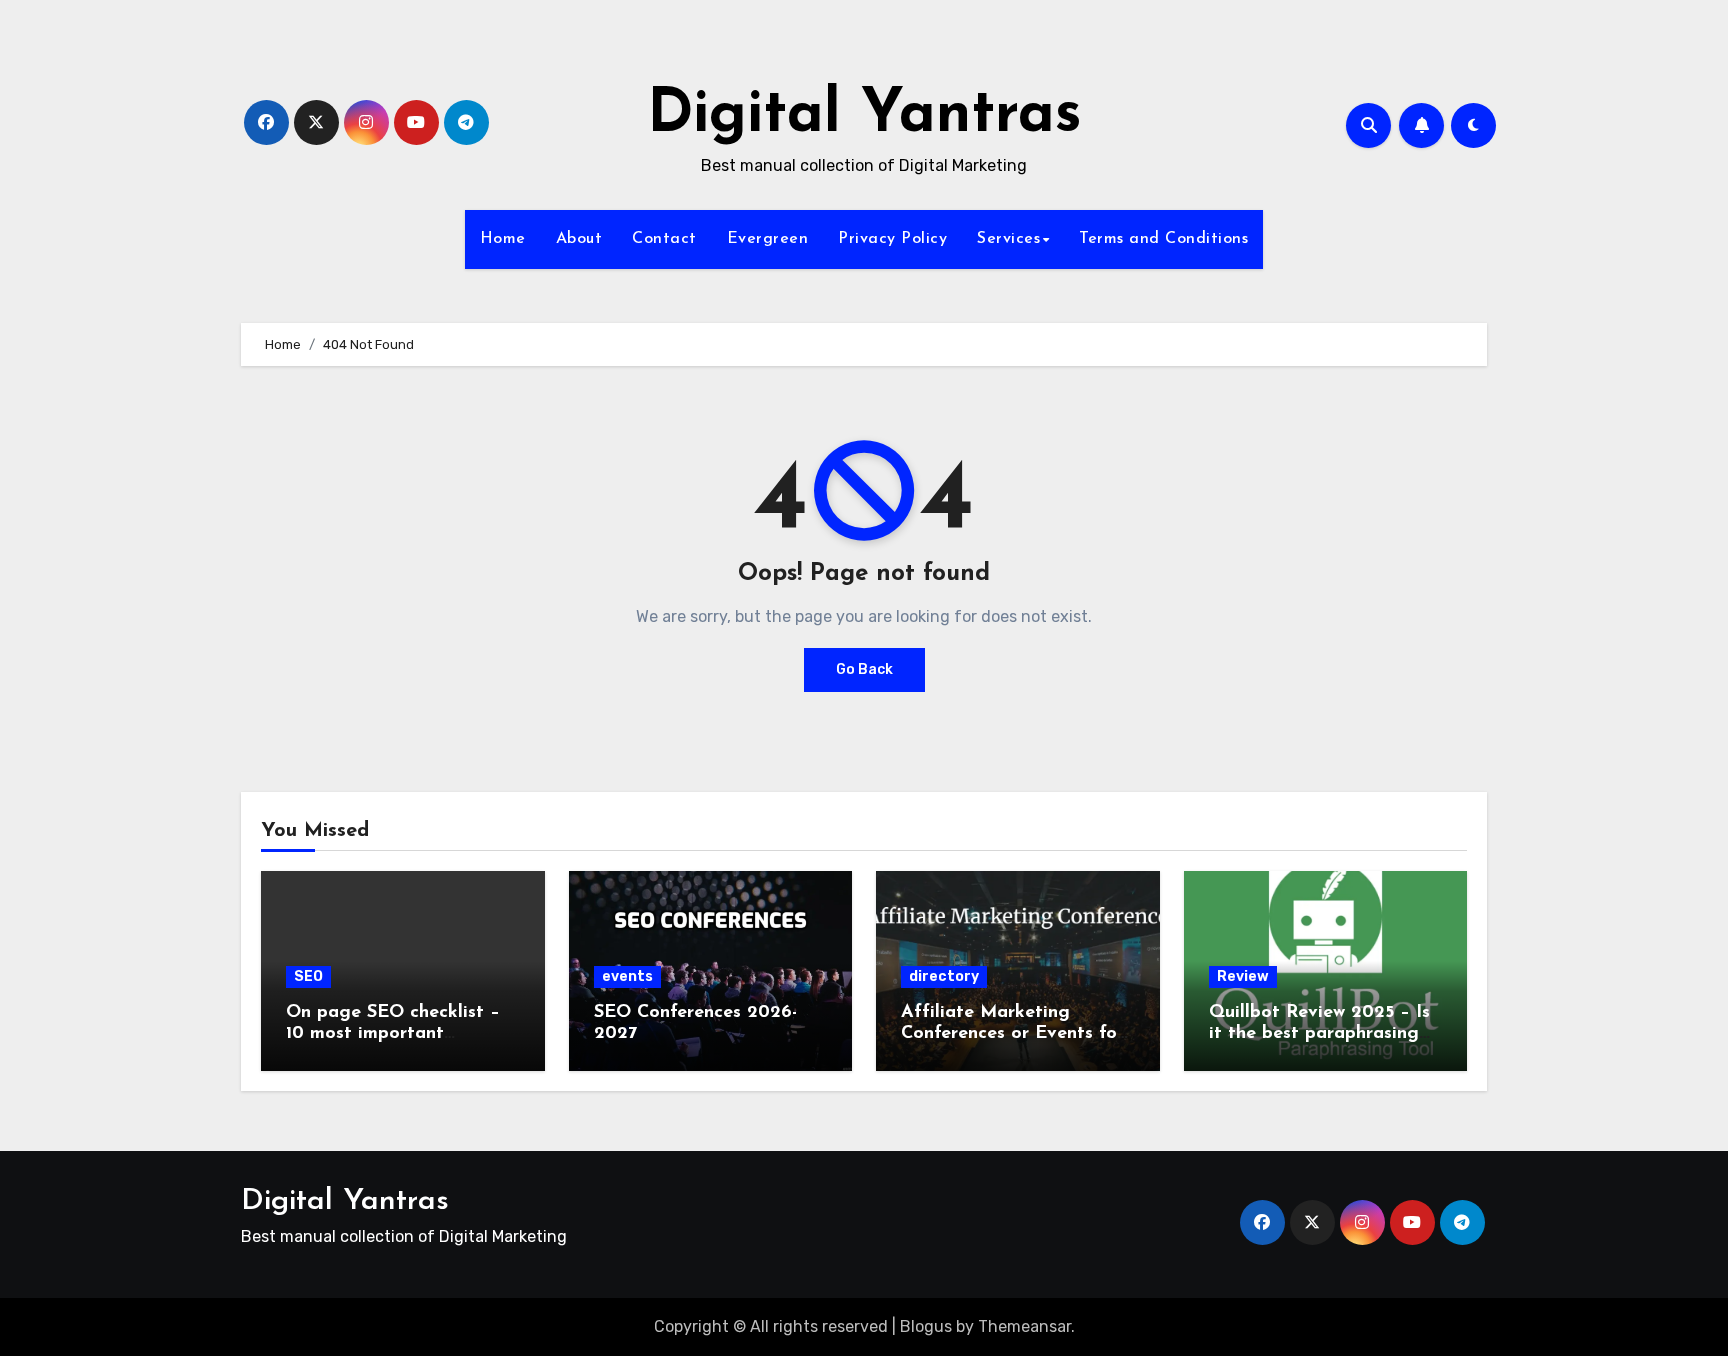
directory (944, 976)
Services (1008, 239)
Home (503, 239)
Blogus (926, 1326)
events (627, 976)
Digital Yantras (864, 116)
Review (1243, 976)
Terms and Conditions (1163, 239)
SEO (308, 976)
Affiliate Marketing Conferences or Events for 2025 (1012, 1034)
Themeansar (1024, 1326)
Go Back (864, 669)
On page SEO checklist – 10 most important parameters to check (393, 1034)
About (579, 239)
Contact (664, 239)
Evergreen (768, 239)
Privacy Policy (892, 239)
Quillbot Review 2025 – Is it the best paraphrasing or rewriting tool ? (1319, 1034)
